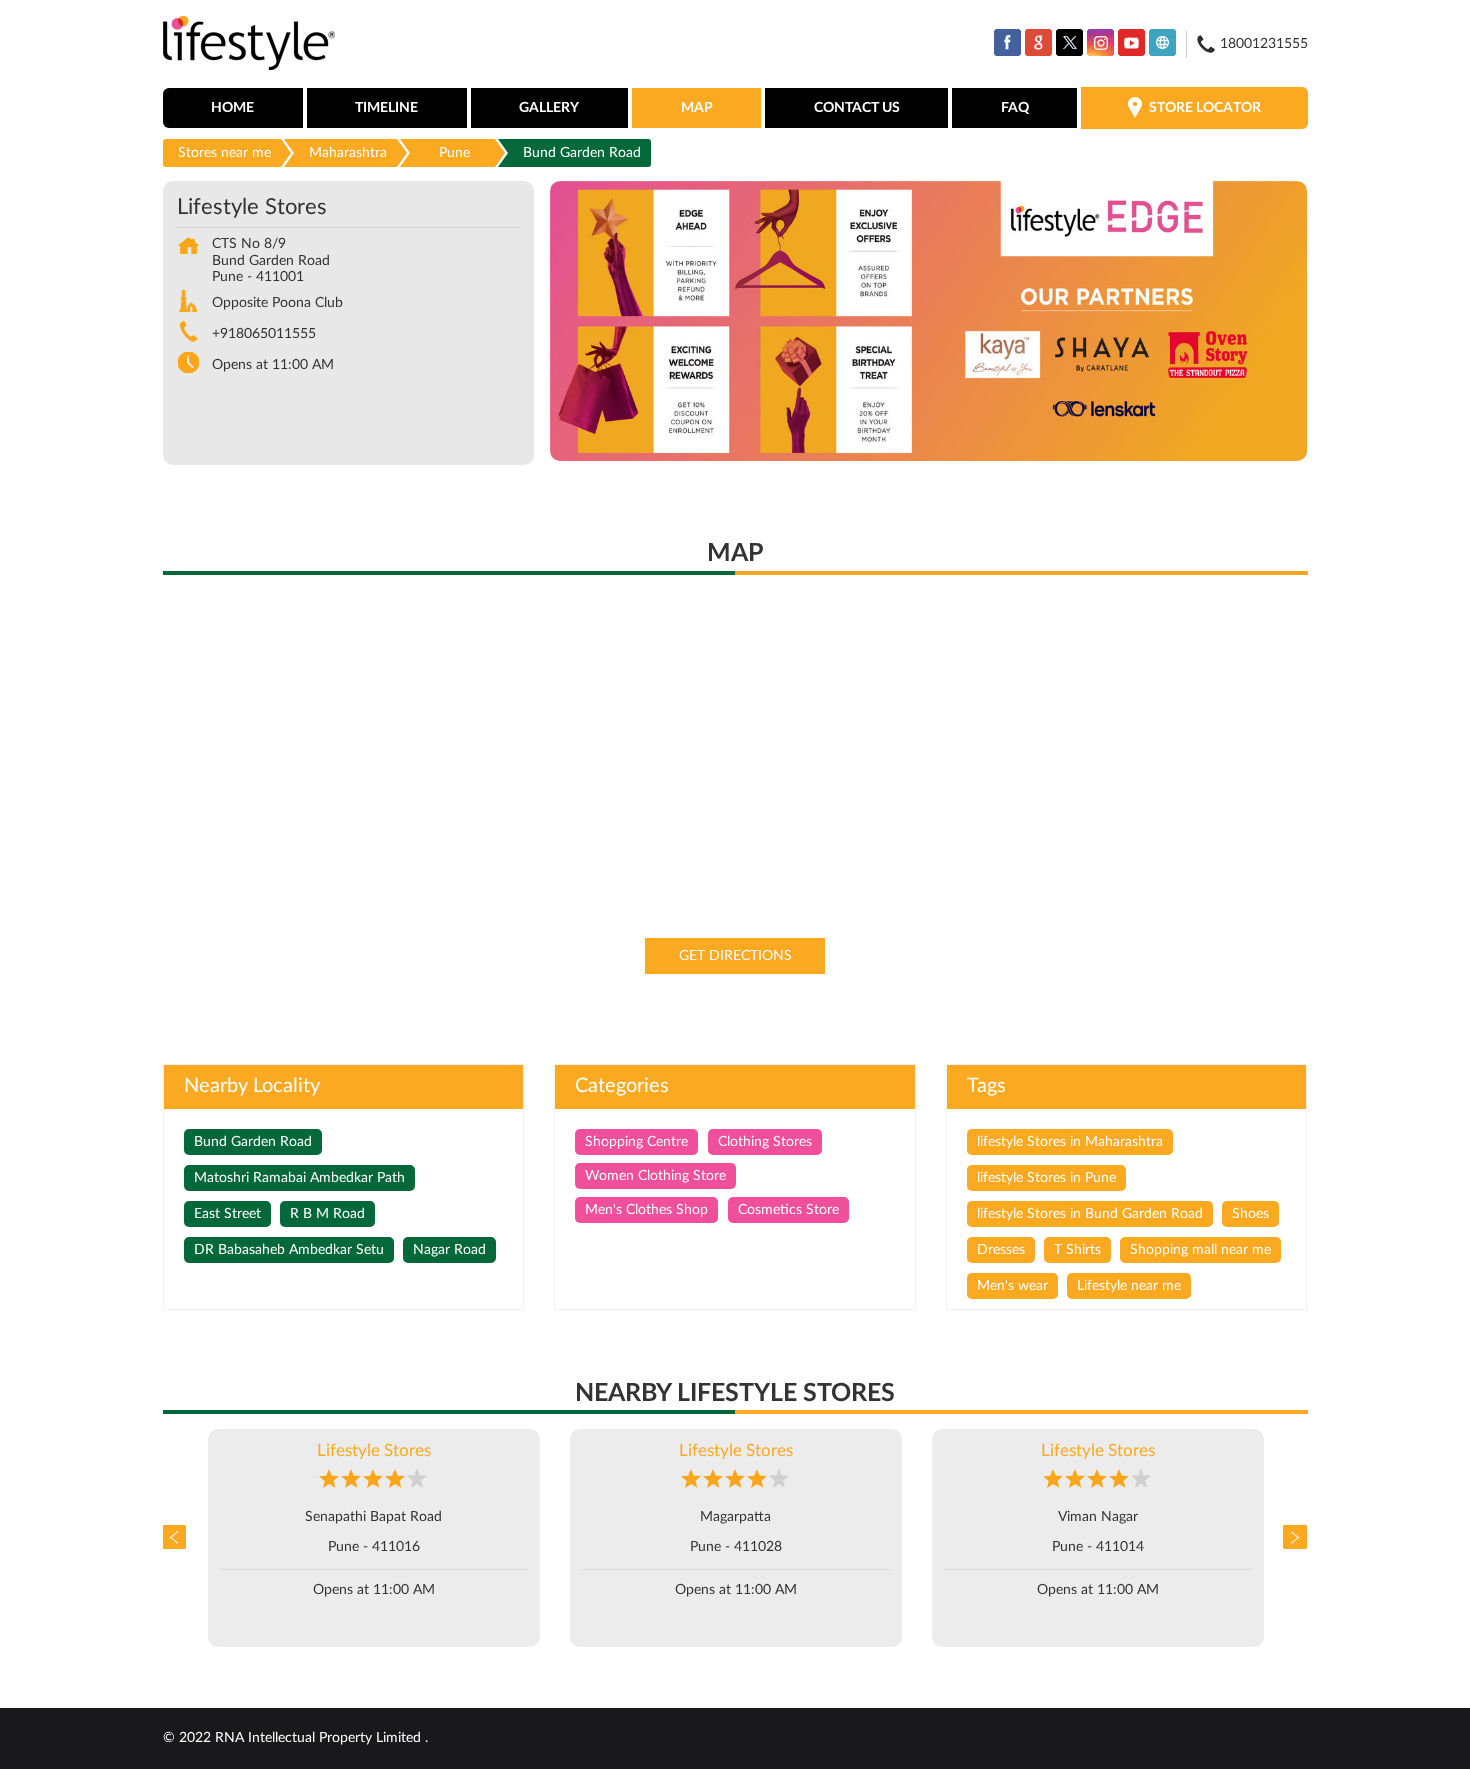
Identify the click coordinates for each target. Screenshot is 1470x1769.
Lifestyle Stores (374, 1450)
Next (1293, 1538)
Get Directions (735, 956)
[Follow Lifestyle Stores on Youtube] (1131, 42)
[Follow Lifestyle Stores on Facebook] (1007, 42)
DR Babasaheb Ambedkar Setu (289, 1250)
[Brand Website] (1162, 42)
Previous (178, 1538)
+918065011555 (264, 334)
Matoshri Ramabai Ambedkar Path (299, 1178)
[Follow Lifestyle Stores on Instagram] (1100, 42)
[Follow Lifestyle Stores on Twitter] (1069, 42)
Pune (454, 153)
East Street (227, 1214)
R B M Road (327, 1214)
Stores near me (224, 153)
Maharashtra (348, 153)
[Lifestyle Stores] (249, 44)
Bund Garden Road (253, 1142)
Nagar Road (449, 1250)
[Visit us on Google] (1038, 42)
